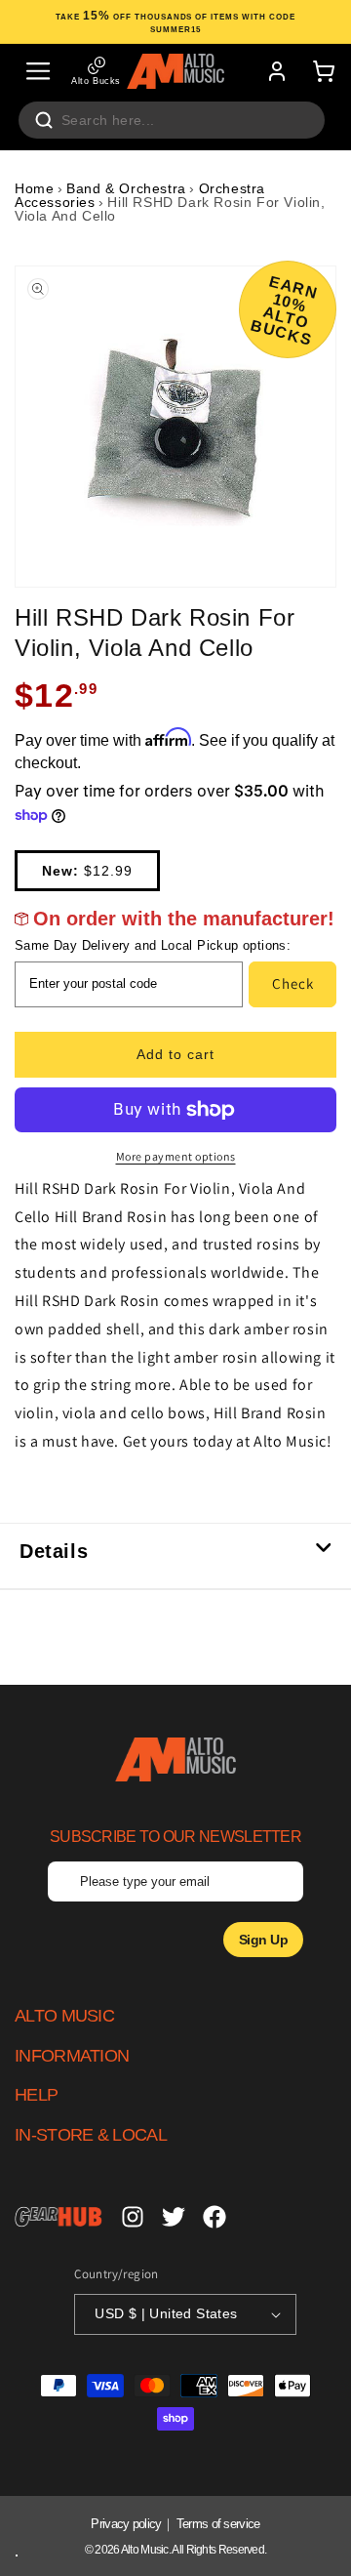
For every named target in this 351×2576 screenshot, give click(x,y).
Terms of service (218, 2524)
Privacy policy (126, 2524)
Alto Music (145, 2550)
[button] (38, 71)
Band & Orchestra (126, 188)
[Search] (44, 120)
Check (293, 983)
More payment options (176, 1156)
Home (34, 188)
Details (54, 1551)
